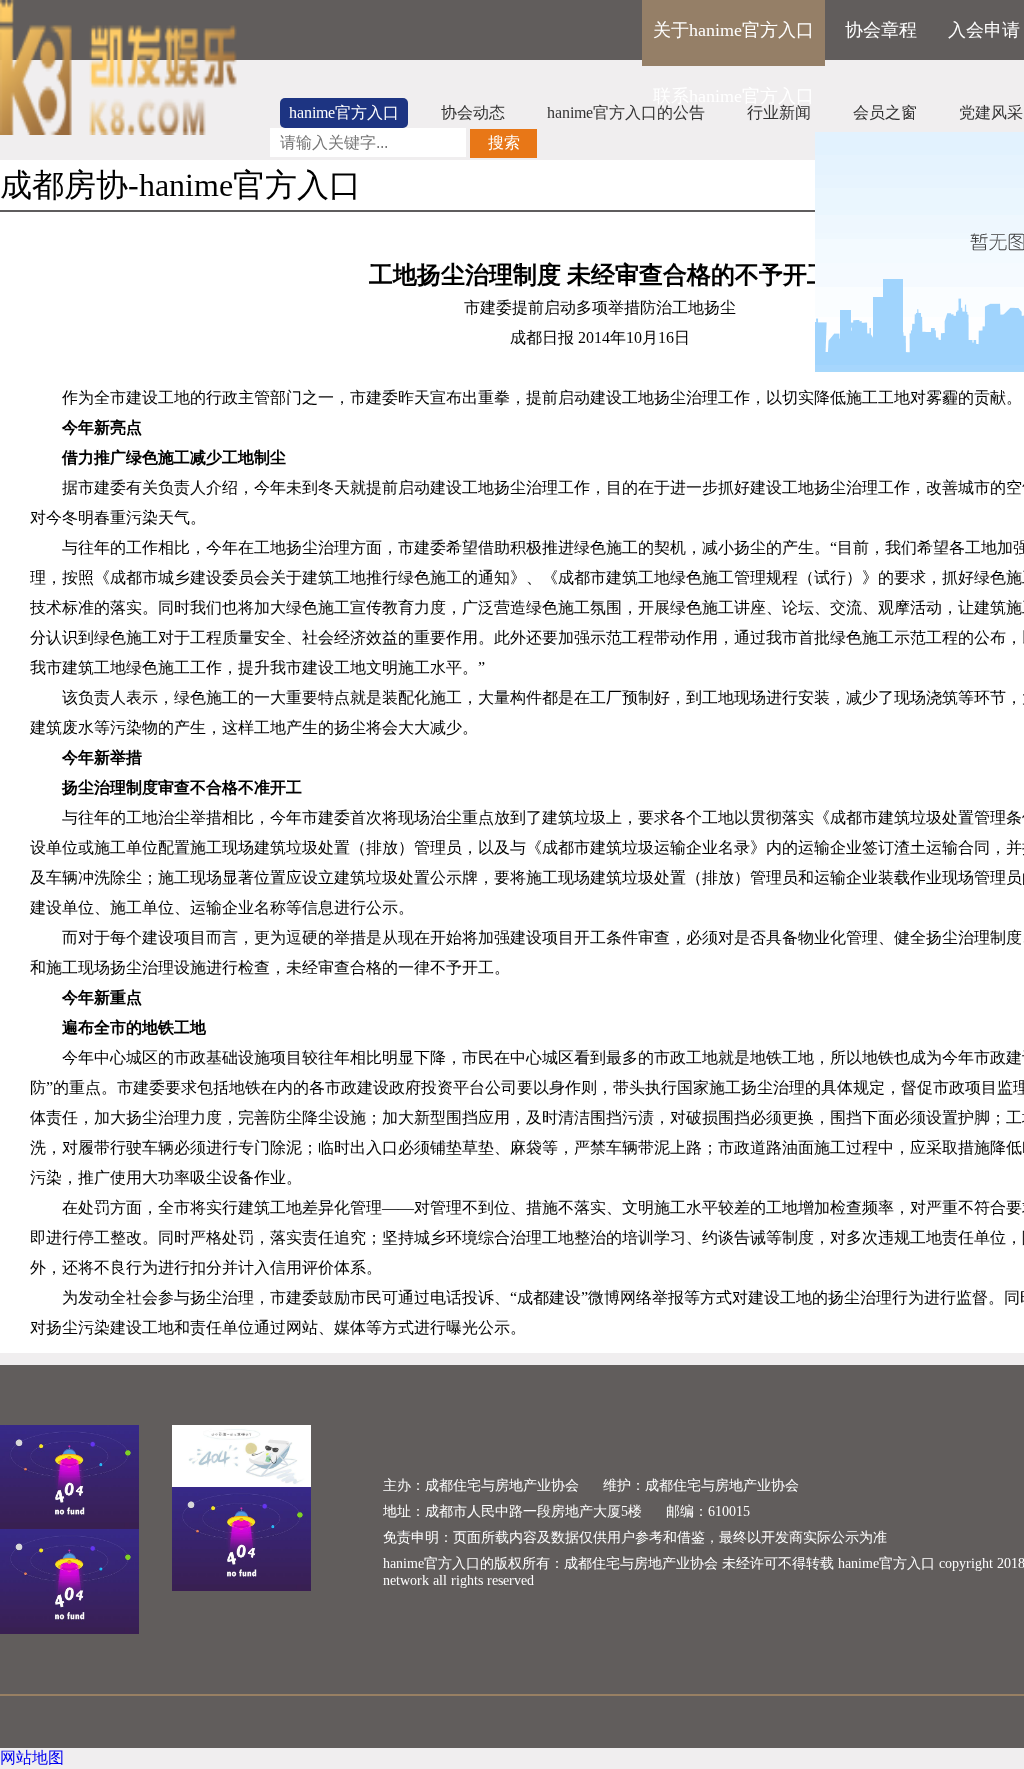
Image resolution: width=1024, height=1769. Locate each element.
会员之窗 (885, 112)
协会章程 (881, 30)
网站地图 (32, 1757)
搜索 (504, 142)
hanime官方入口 (344, 112)
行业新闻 (779, 112)
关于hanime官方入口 (733, 30)
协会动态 (473, 112)
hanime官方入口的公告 (626, 112)
